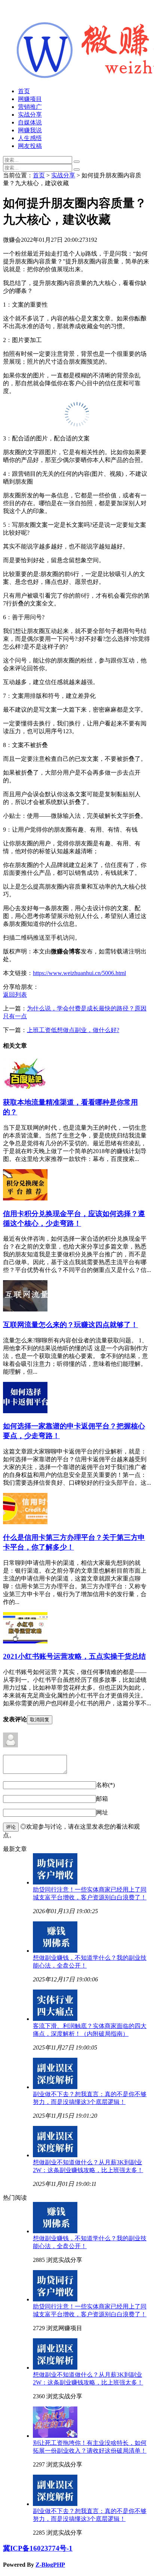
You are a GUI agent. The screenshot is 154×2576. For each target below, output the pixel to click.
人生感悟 (30, 138)
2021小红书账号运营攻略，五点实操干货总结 (74, 1656)
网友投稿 (30, 146)
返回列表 (15, 995)
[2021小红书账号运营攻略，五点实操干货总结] (25, 1641)
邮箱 (102, 1799)
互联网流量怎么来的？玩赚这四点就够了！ (70, 1325)
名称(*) (105, 1785)
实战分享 (30, 115)
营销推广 (30, 107)
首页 (24, 91)
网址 (102, 1812)
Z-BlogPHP (50, 2565)
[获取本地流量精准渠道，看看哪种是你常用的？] (25, 1087)
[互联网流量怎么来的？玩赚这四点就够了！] (25, 1309)
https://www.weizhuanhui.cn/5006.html (79, 973)
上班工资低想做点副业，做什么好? (73, 1030)
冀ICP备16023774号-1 (38, 2548)
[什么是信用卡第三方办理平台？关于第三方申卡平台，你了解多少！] (25, 1522)
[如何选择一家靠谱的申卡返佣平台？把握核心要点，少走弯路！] (25, 1411)
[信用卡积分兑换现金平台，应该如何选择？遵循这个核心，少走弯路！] (25, 1198)
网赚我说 (30, 130)
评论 (11, 1827)
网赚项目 (30, 99)
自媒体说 (30, 122)
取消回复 (40, 1720)
